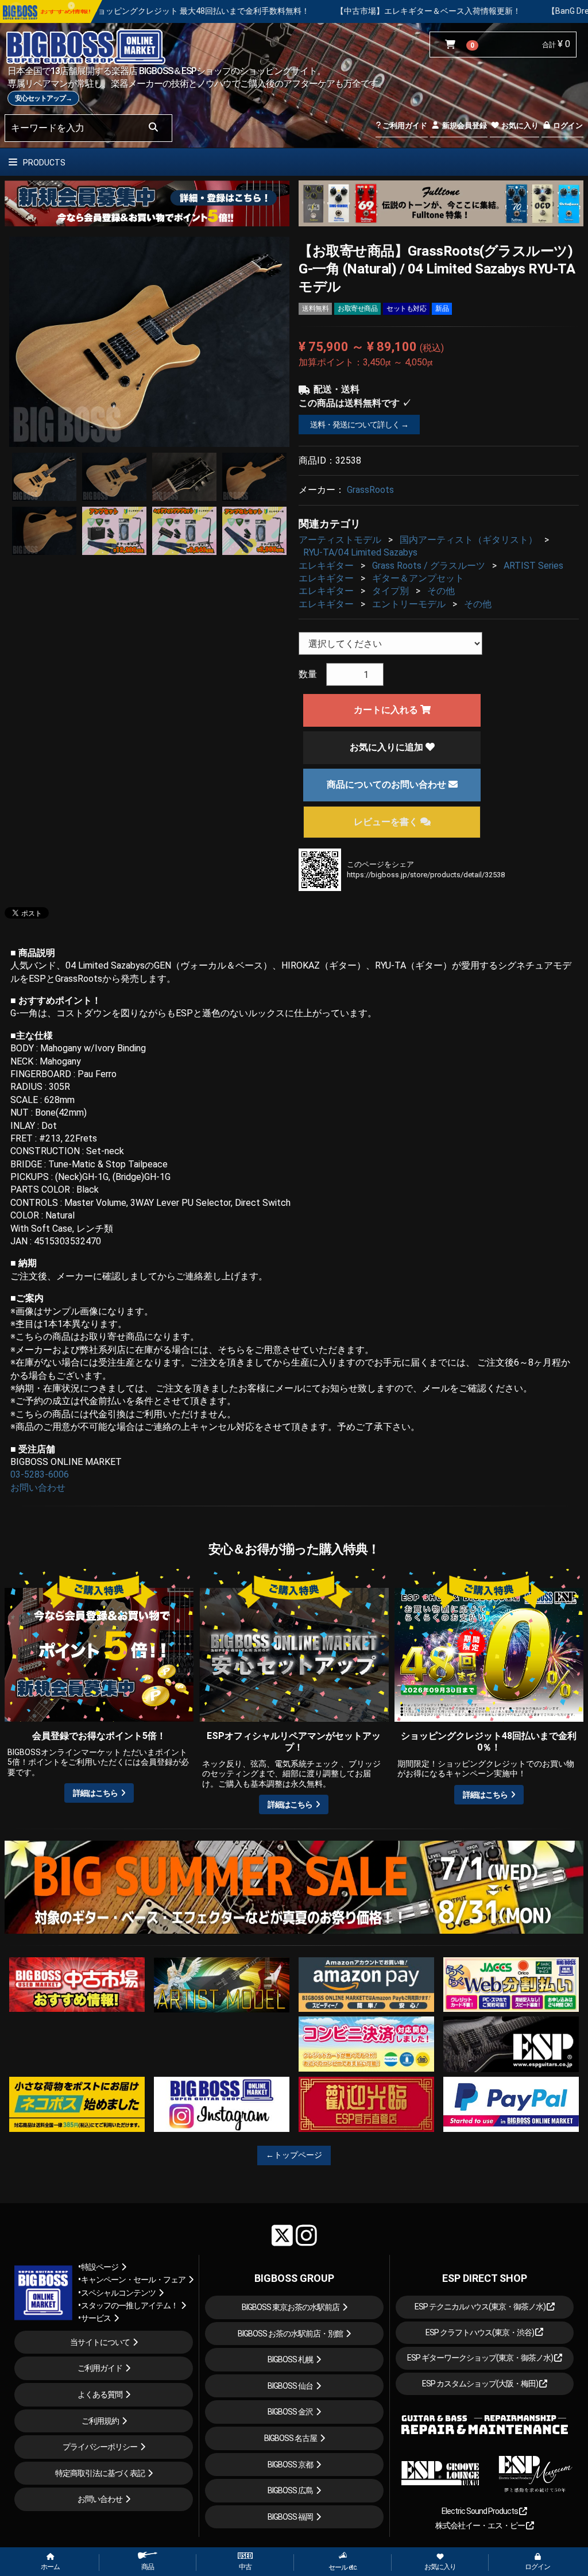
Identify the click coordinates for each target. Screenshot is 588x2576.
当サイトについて (100, 2342)
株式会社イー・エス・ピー (481, 2525)
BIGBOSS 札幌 (290, 2359)
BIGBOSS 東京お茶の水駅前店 (291, 2307)
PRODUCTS (43, 163)
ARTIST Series (533, 566)
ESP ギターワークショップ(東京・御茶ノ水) (481, 2358)
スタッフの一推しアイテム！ (129, 2305)
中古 (245, 2567)
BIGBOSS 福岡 (290, 2517)
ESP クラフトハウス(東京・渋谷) (480, 2332)
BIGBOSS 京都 (290, 2465)
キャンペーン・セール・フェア (133, 2280)
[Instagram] (306, 2235)
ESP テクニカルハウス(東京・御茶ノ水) (481, 2307)
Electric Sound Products (480, 2511)
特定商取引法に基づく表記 (100, 2473)
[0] (453, 45)
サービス (96, 2318)
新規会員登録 (464, 126)
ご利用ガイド (404, 126)
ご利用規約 (100, 2421)
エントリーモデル (409, 604)
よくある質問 (100, 2394)
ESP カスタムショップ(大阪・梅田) (481, 2384)
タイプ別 (390, 591)
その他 (441, 591)
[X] (282, 2235)
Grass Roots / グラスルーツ (429, 566)
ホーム (50, 2567)
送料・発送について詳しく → (359, 425)
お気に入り (519, 126)
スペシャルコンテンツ (118, 2293)
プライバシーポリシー (100, 2447)
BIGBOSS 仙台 (290, 2386)
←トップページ (294, 2155)
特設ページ (100, 2267)
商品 (148, 2567)
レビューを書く (387, 822)
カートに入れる (387, 710)
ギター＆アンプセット (418, 578)
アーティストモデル (340, 540)
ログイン (567, 126)
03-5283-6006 (40, 1474)
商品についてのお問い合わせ (388, 784)
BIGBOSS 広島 (290, 2490)
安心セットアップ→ (43, 98)
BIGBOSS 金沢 (290, 2412)
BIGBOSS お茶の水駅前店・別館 (290, 2334)
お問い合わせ (38, 1488)
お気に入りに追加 (388, 747)
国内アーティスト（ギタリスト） (469, 540)
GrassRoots (370, 490)
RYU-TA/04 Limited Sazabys (360, 552)
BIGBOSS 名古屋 (291, 2438)
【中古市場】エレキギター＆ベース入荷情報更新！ (276, 11)
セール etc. (343, 2567)
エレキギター (326, 566)
